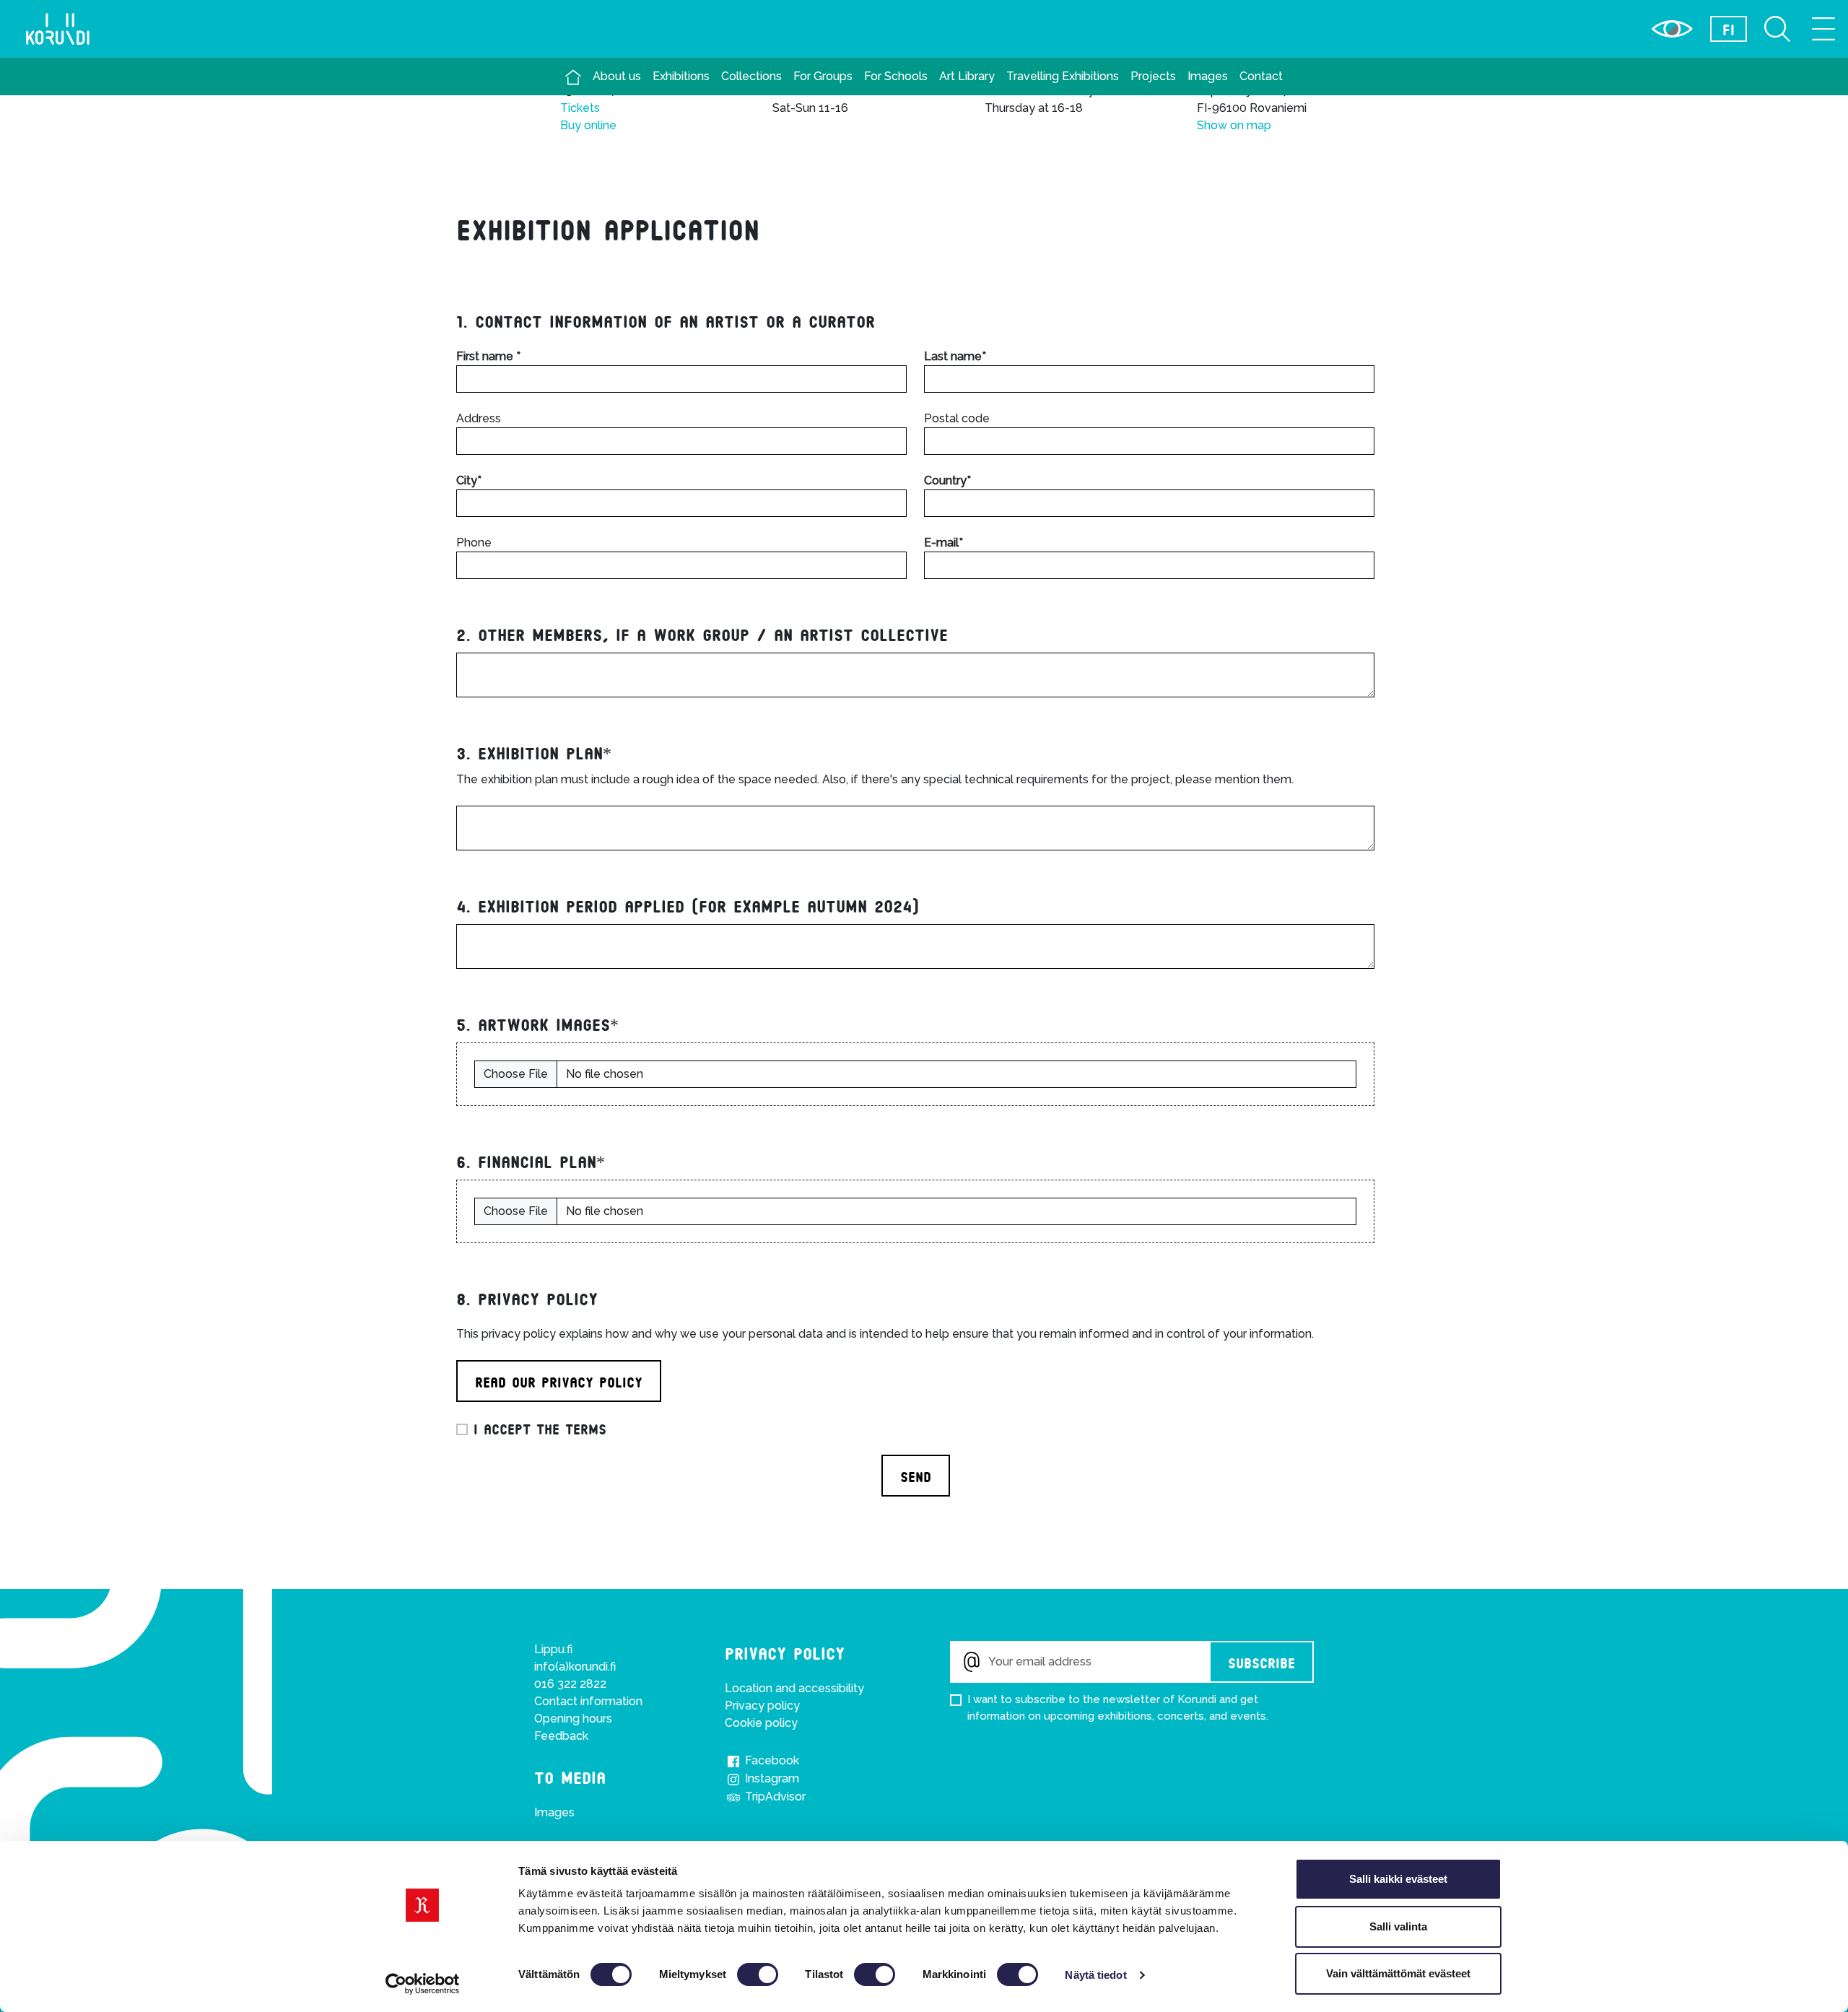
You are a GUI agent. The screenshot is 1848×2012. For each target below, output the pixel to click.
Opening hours (573, 1719)
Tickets (580, 108)
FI (1729, 29)
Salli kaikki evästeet (1398, 1879)
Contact (1261, 76)
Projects (1153, 76)
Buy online (588, 125)
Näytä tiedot (1095, 1975)
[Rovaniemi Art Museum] (573, 77)
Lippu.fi (553, 1649)
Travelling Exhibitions (1063, 76)
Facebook (771, 1760)
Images (1208, 76)
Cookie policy (761, 1723)
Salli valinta (1398, 1926)
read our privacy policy (559, 1381)
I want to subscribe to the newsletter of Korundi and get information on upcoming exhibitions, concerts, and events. (1118, 1708)
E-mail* (943, 543)
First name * (488, 356)
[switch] (758, 1974)
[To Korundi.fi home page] (58, 29)
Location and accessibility (794, 1688)
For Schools (896, 76)
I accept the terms (540, 1428)
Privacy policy (762, 1706)
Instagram (771, 1778)
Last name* (955, 356)
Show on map (1234, 125)
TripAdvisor (774, 1797)
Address (479, 418)
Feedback (561, 1736)
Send (916, 1476)
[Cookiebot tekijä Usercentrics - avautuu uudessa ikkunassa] (423, 1984)
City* (469, 480)
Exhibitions (681, 76)
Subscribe (1261, 1662)
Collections (751, 76)
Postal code (957, 418)
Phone (474, 543)
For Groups (823, 76)
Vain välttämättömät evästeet (1398, 1973)
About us (617, 76)
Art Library (967, 76)
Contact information (588, 1701)
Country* (947, 480)
